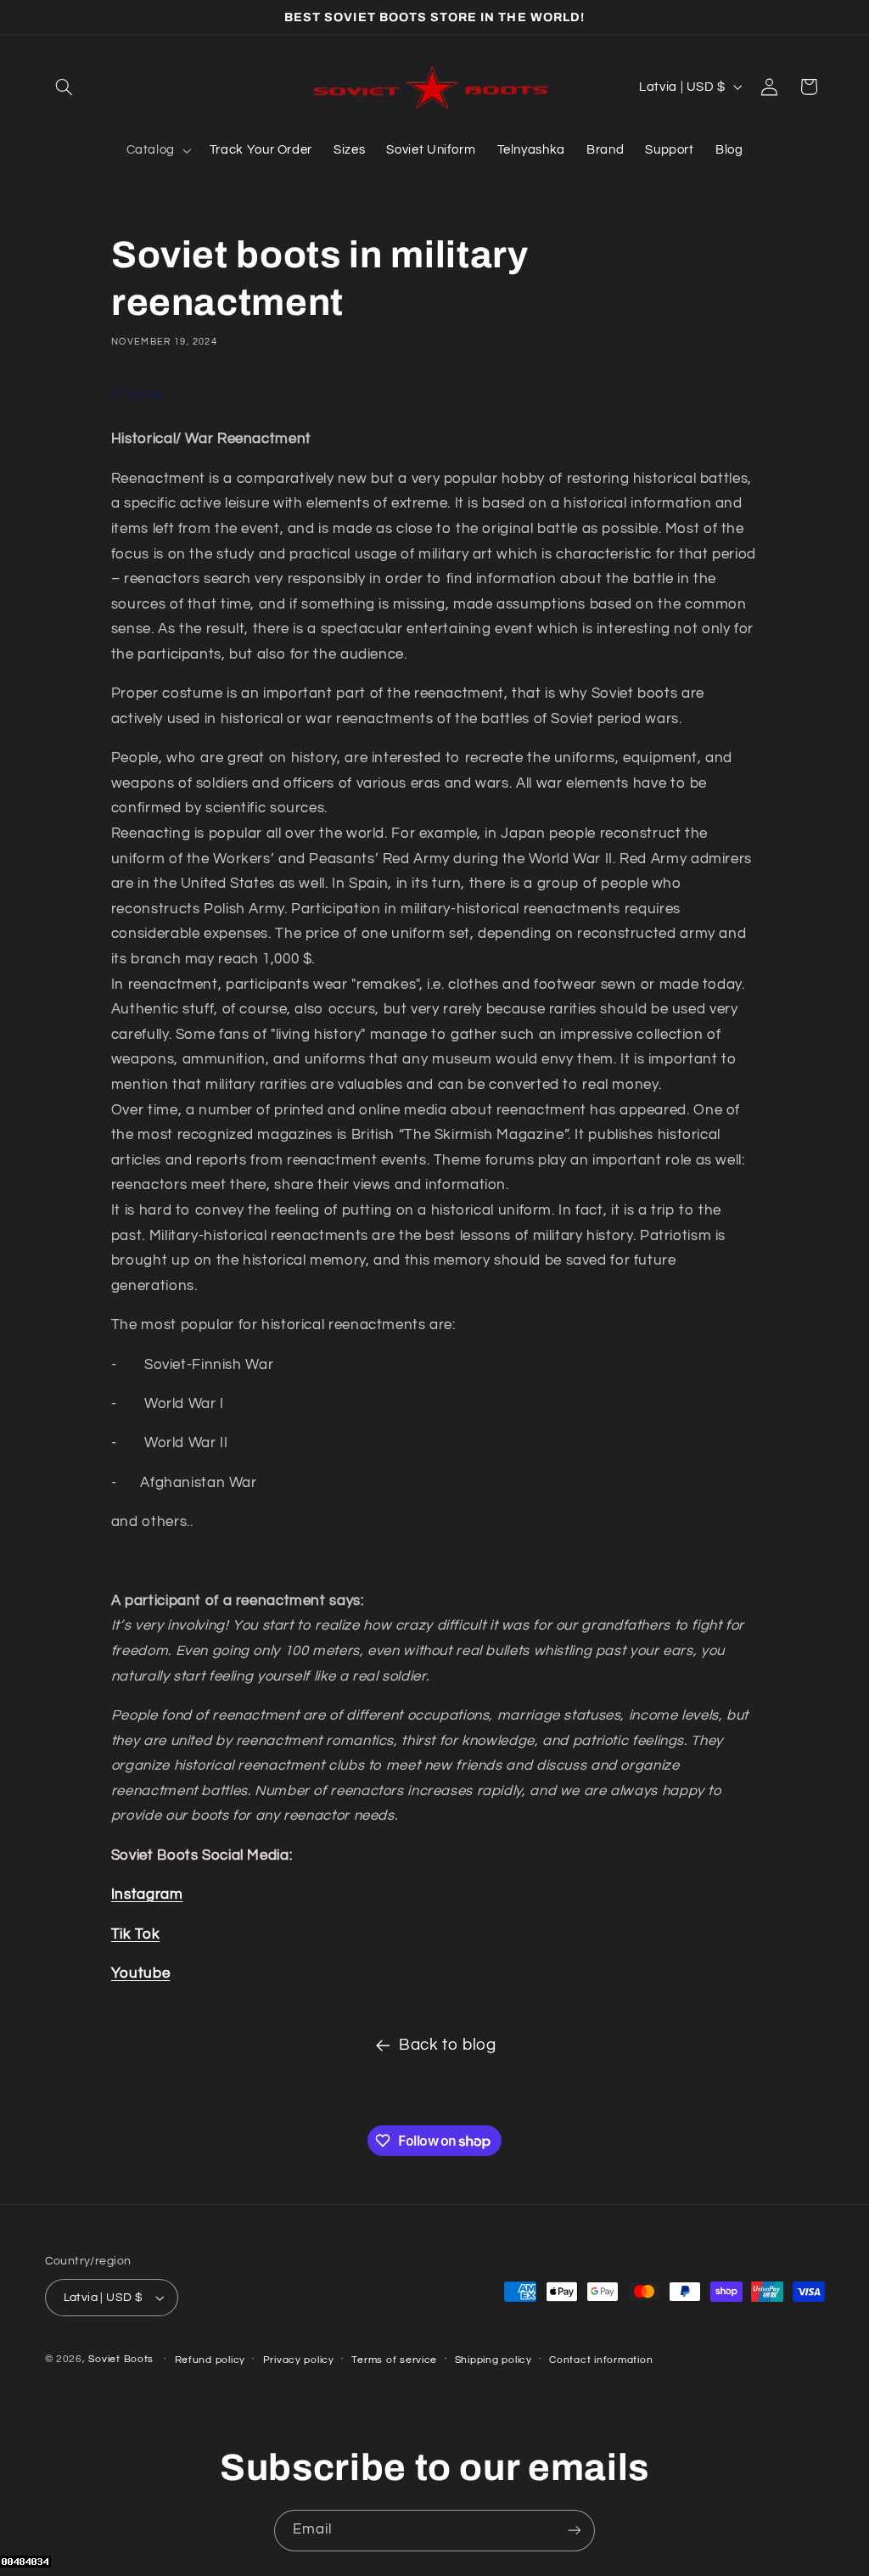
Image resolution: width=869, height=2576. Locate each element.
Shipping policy (493, 2360)
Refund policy (210, 2360)
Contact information (601, 2360)
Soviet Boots (121, 2359)
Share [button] (146, 394)
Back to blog (448, 2045)
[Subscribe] (575, 2531)
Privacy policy (299, 2360)
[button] (64, 87)
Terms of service (394, 2360)
